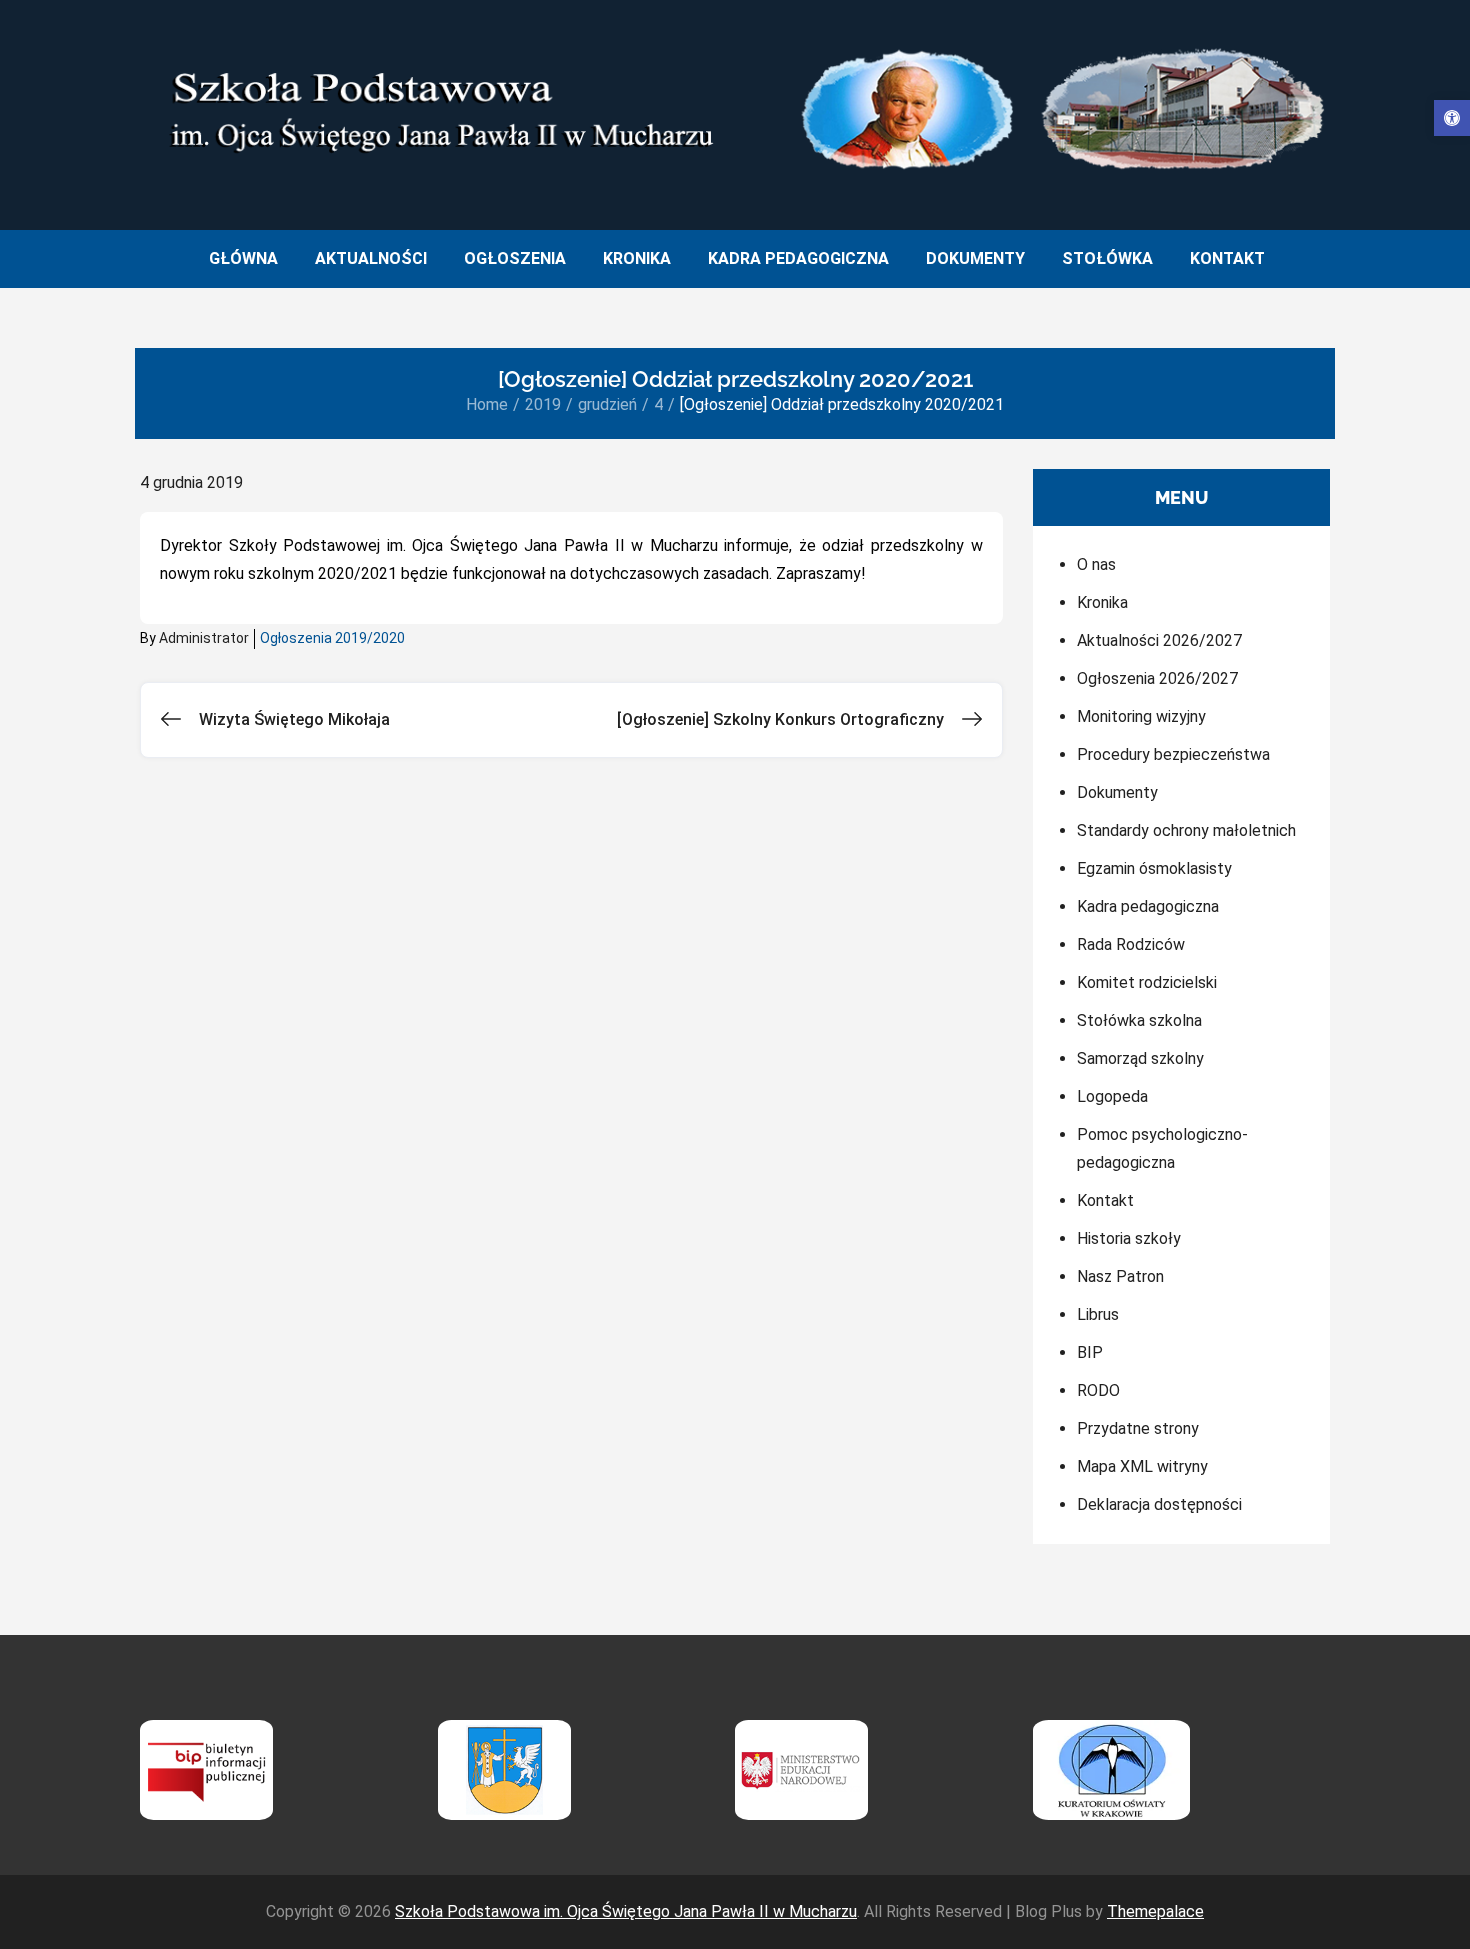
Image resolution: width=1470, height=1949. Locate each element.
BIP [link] (1090, 1352)
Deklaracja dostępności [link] (1159, 1504)
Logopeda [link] (1112, 1096)
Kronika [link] (1102, 602)
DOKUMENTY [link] (975, 258)
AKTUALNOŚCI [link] (371, 258)
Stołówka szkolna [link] (1139, 1020)
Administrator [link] (204, 638)
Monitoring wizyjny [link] (1141, 716)
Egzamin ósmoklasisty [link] (1154, 868)
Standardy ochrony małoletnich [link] (1186, 830)
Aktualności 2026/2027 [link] (1159, 640)
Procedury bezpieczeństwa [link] (1173, 754)
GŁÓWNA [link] (243, 258)
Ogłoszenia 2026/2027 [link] (1157, 678)
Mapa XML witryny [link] (1142, 1466)
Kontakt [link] (1105, 1200)
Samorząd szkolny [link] (1140, 1058)
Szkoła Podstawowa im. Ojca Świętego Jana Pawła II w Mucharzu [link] (626, 1911)
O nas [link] (1096, 564)
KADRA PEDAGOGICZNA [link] (798, 258)
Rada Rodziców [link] (1131, 944)
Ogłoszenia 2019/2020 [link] (332, 638)
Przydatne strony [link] (1138, 1428)
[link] (1452, 118)
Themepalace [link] (1155, 1911)
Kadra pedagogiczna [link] (1148, 906)
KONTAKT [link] (1227, 258)
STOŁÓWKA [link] (1107, 258)
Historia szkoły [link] (1129, 1238)
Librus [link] (1098, 1314)
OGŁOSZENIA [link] (515, 258)
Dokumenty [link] (1117, 792)
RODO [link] (1098, 1390)
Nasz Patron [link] (1120, 1276)
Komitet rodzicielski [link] (1147, 982)
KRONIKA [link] (637, 258)
